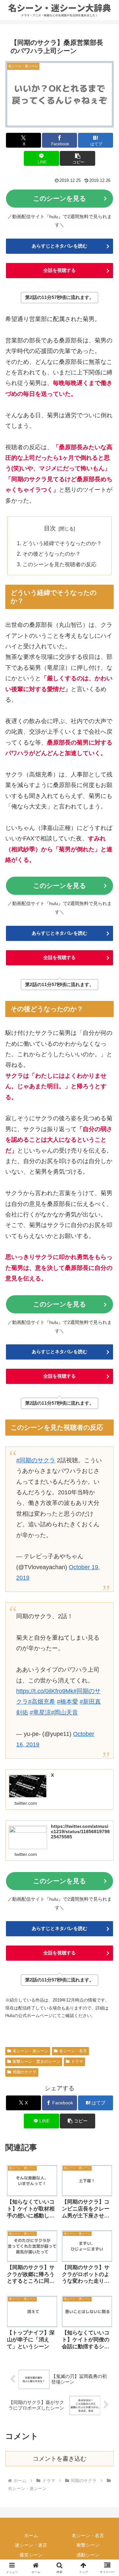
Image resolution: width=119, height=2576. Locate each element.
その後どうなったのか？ (52, 554)
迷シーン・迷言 (31, 2545)
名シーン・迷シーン (30, 2051)
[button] (78, 158)
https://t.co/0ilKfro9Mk (45, 1691)
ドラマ (77, 2062)
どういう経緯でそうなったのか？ (62, 543)
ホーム (31, 2535)
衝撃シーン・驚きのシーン (36, 2062)
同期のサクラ (24, 2072)
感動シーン (88, 2555)
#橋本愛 (67, 1702)
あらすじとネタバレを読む (59, 246)
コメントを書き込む (59, 2459)
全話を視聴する (59, 270)
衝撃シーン (88, 2545)
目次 (50, 528)
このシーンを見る (59, 198)
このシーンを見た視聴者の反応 (59, 564)
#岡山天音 (64, 1712)
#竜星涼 (40, 1712)
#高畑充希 (42, 1702)
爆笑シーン (31, 2555)
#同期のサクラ (36, 1460)
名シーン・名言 (73, 2051)
